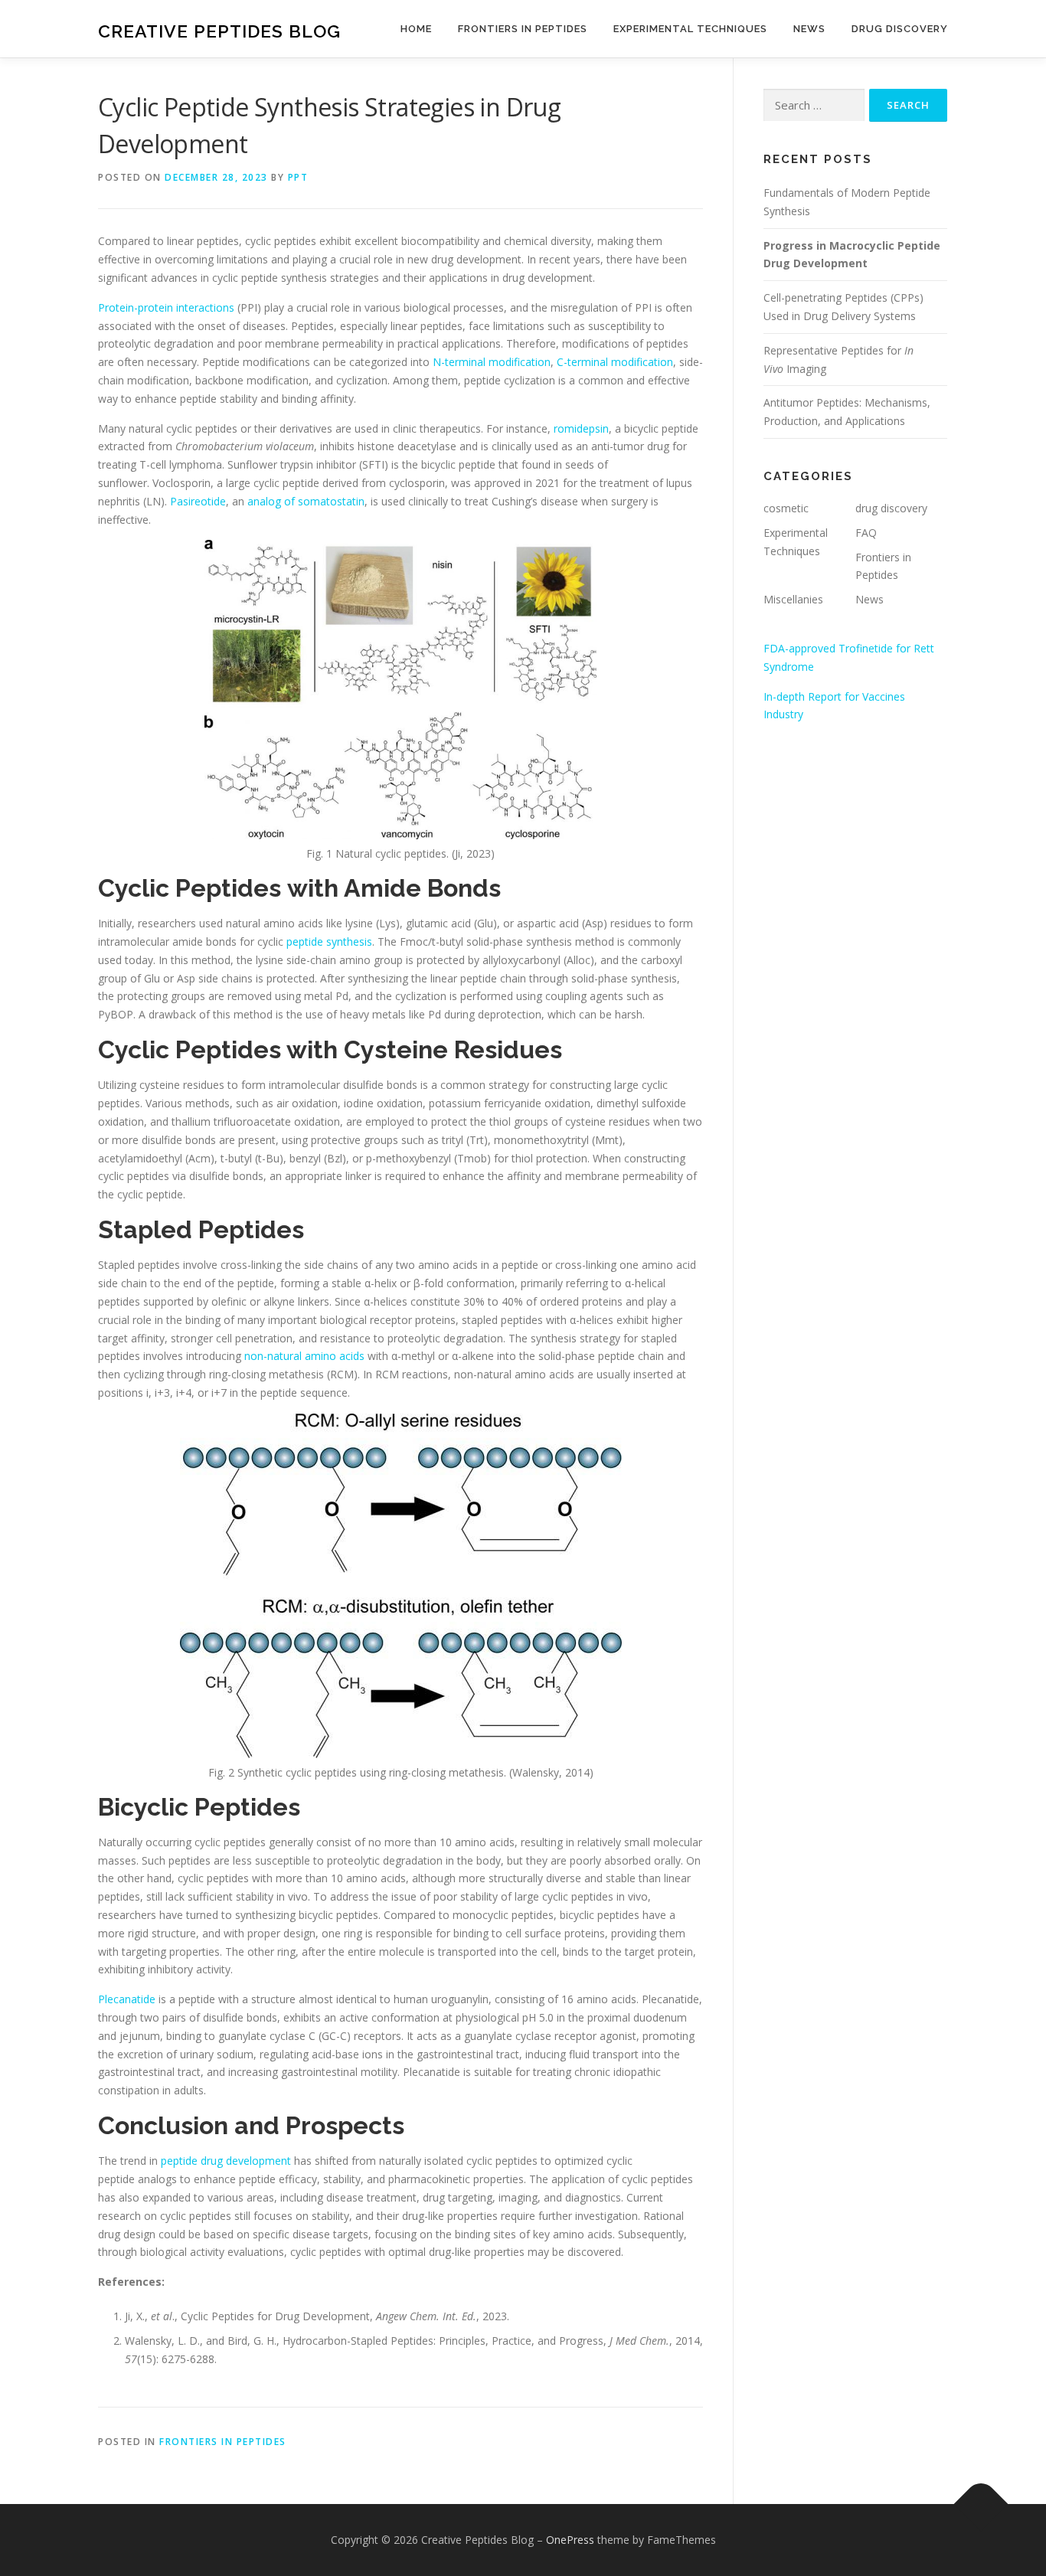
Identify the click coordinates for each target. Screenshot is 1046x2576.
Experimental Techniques (690, 29)
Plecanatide (127, 1999)
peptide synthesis (329, 941)
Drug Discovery (900, 29)
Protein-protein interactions (166, 307)
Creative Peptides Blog (219, 31)
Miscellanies (793, 599)
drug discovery (891, 508)
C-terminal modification (615, 362)
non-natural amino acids (304, 1356)
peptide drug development (226, 2161)
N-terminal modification (492, 362)
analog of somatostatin (306, 501)
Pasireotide (198, 501)
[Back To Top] (981, 2504)
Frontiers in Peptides (523, 29)
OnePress (570, 2540)
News (809, 29)
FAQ (866, 533)
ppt (298, 177)
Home (416, 29)
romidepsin (581, 428)
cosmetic (786, 508)
